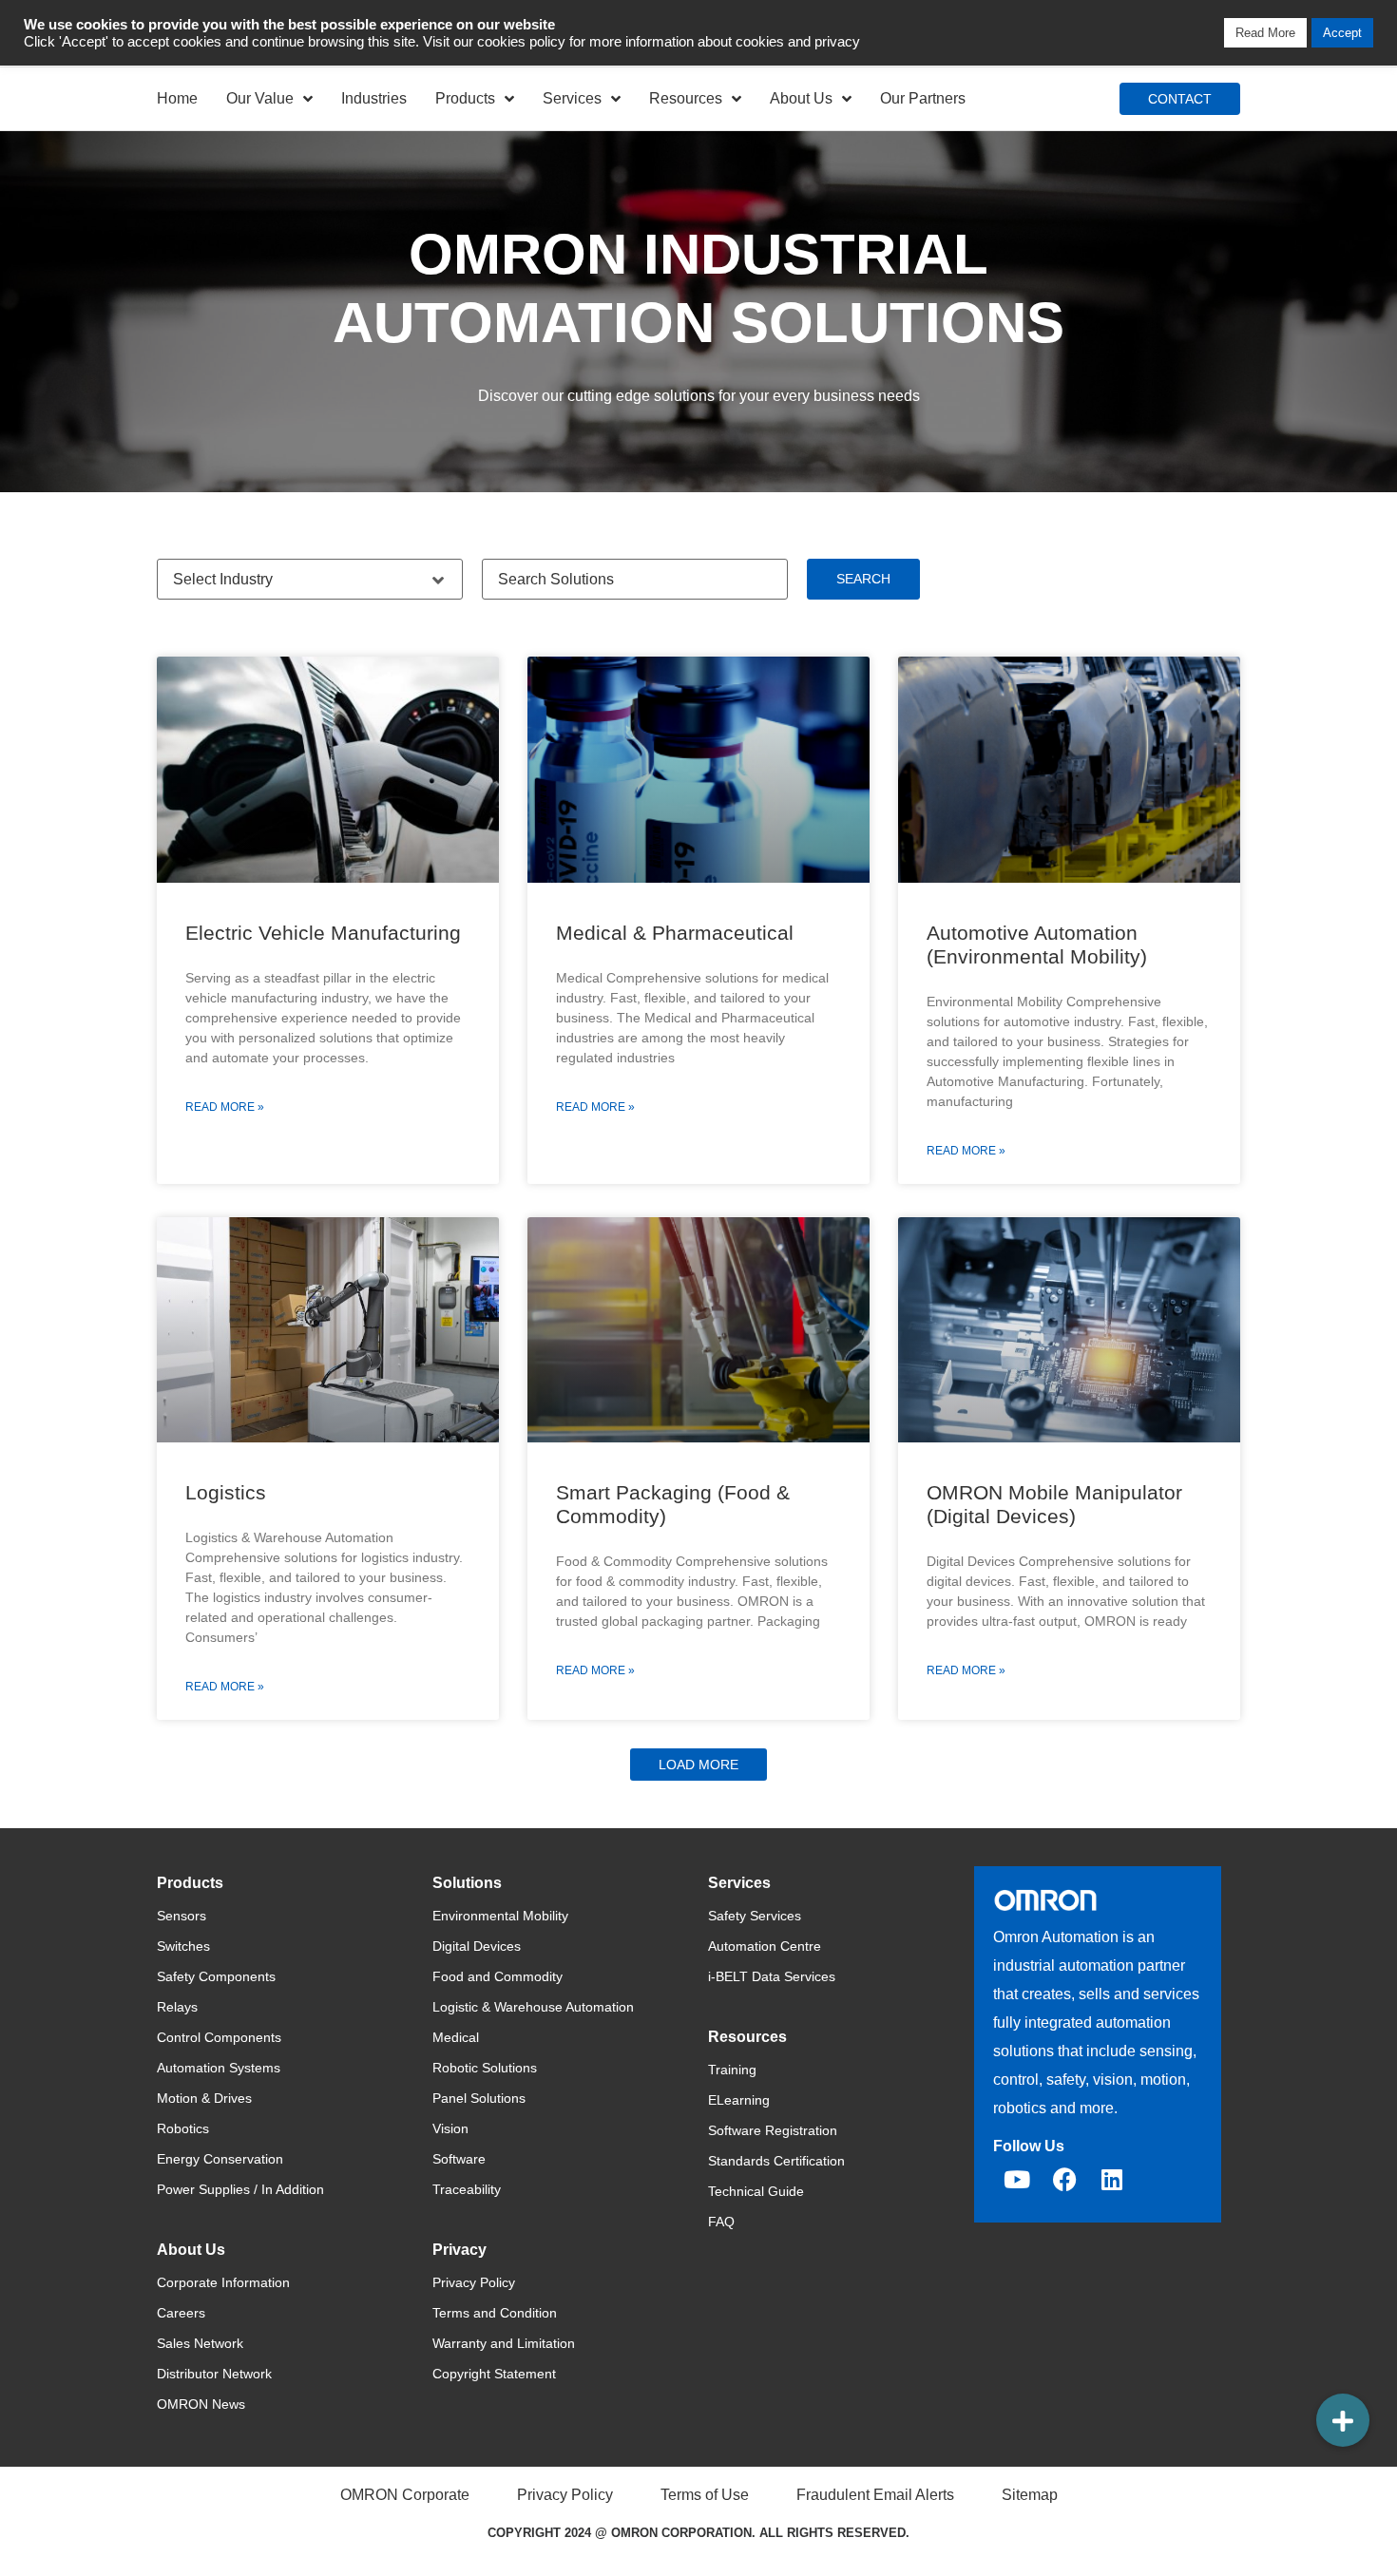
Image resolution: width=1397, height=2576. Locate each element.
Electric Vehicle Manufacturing (323, 933)
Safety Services (755, 1916)
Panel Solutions (479, 2098)
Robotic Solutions (485, 2068)
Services (572, 98)
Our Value (260, 98)
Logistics (226, 1492)
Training (732, 2070)
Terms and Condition (495, 2313)
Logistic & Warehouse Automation (533, 2007)
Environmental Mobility (500, 1916)
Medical (456, 2037)
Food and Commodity (498, 1976)
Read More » (225, 1107)
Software (459, 2159)
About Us (801, 98)
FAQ (721, 2222)
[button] (698, 1765)
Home (177, 98)
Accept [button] (1342, 33)
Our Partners (923, 98)
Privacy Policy (474, 2282)
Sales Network (200, 2343)
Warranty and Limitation (504, 2343)
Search (863, 579)
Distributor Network (214, 2374)
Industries (374, 98)
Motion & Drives (204, 2098)
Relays (177, 2007)
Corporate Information (223, 2282)
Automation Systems (219, 2068)
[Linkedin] (1112, 2180)
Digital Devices (477, 1946)
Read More (1265, 33)
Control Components (219, 2037)
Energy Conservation (220, 2159)
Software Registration (773, 2130)
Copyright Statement (494, 2374)
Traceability (467, 2189)
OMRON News (201, 2404)
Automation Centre (765, 1946)
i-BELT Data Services (772, 1976)
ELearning (739, 2100)
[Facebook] (1064, 2180)
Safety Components (216, 1976)
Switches (183, 1946)
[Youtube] (1017, 2180)
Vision (450, 2128)
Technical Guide (756, 2191)
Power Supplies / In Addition (240, 2189)
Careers (181, 2313)
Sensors (182, 1916)
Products (465, 98)
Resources (686, 98)
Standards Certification (776, 2161)
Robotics (183, 2128)
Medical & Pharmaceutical (675, 933)
